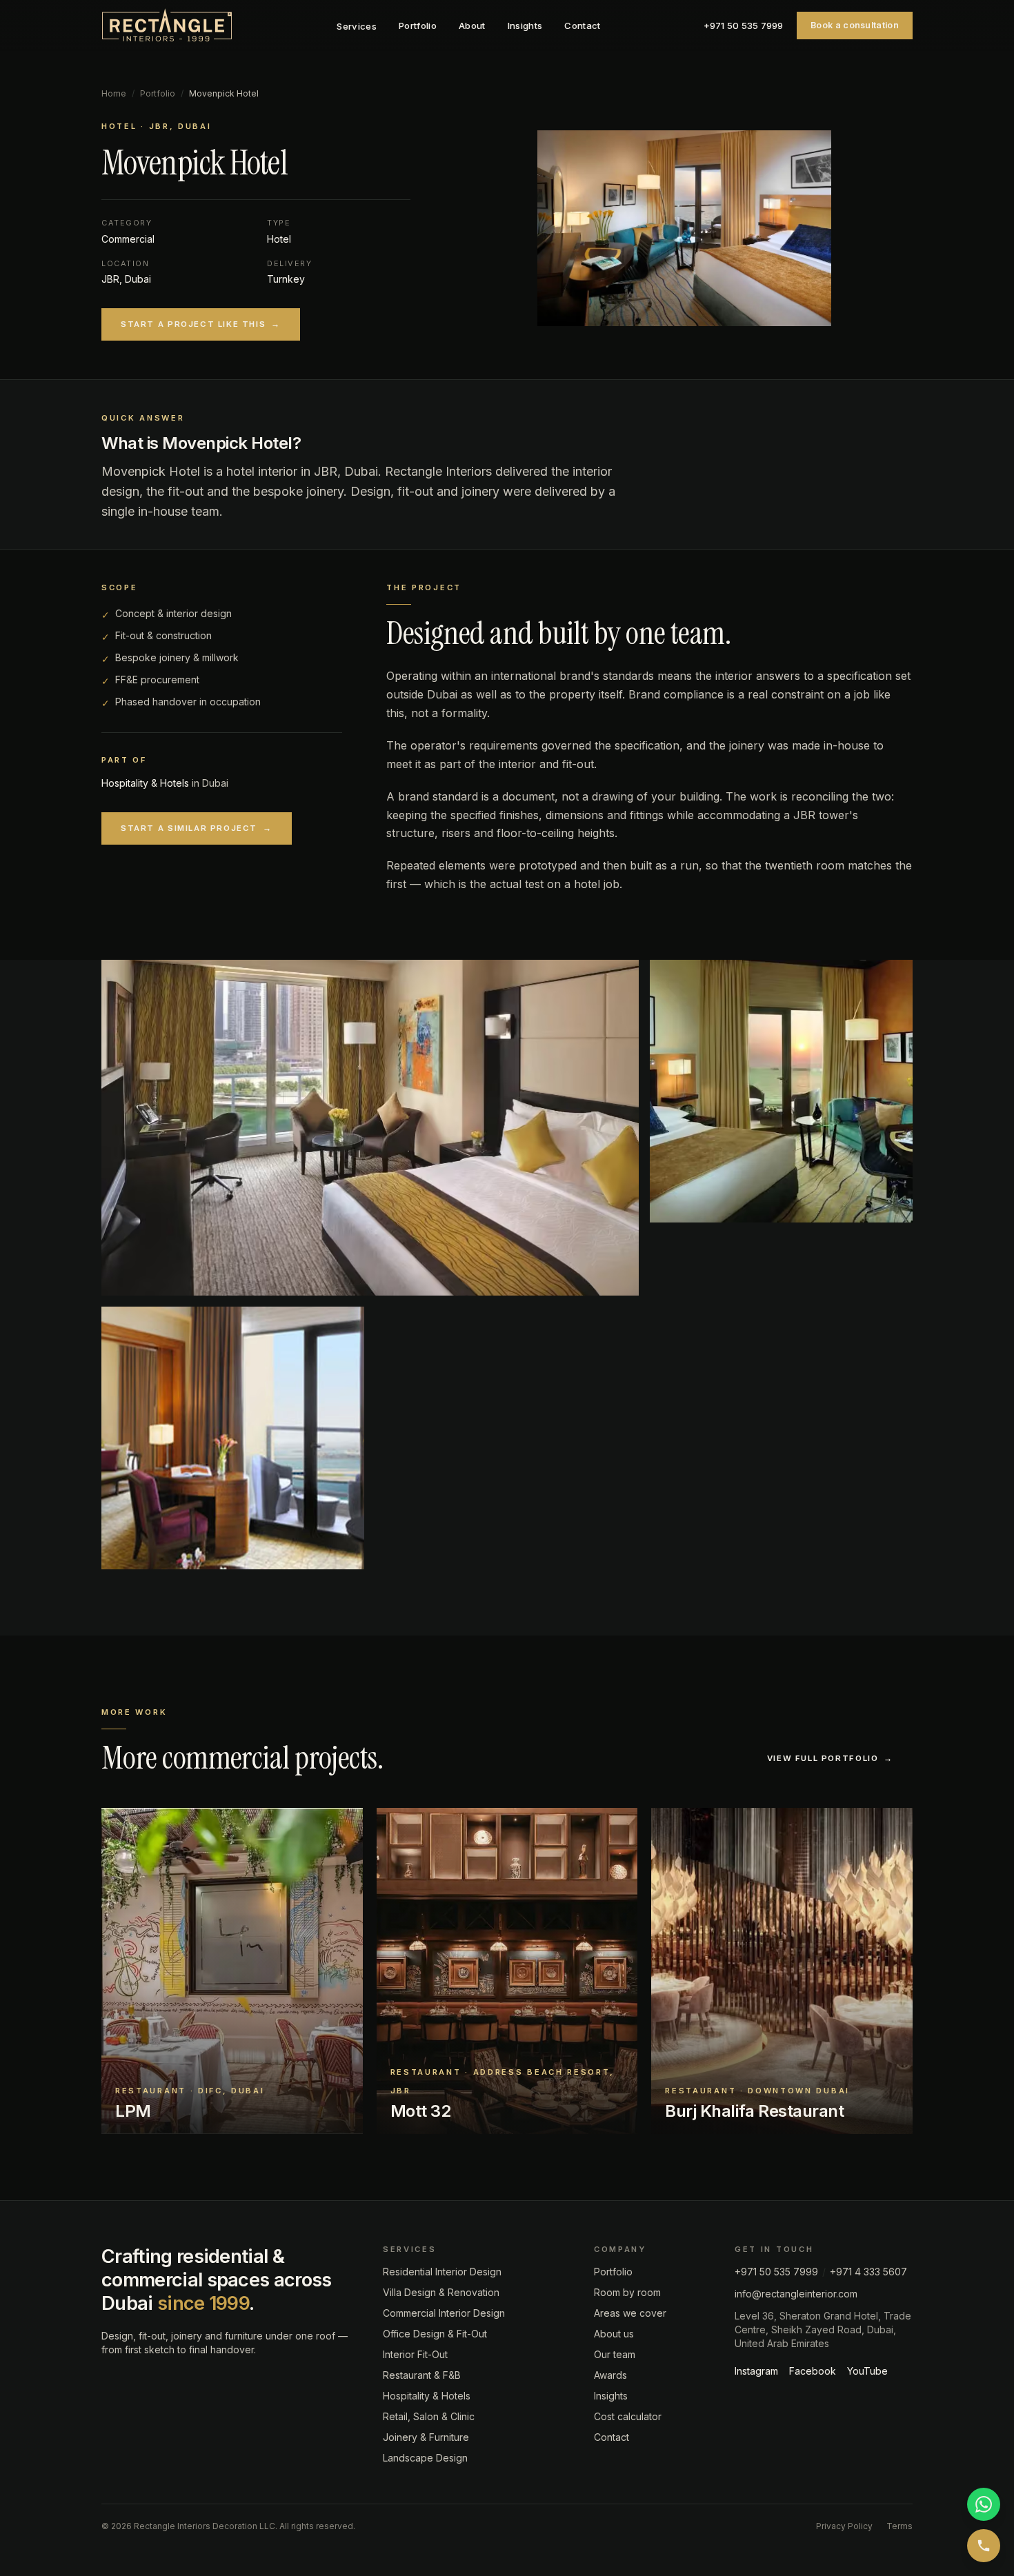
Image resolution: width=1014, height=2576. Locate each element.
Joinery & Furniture (426, 2437)
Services (357, 26)
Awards (610, 2375)
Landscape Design (425, 2458)
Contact (582, 26)
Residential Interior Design (442, 2272)
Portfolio (418, 26)
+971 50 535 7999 (743, 26)
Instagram (756, 2371)
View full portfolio (830, 1758)
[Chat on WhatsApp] (984, 2504)
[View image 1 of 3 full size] (370, 1128)
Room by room (627, 2292)
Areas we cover (630, 2313)
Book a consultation (855, 25)
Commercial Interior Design (444, 2313)
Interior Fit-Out (415, 2354)
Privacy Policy (844, 2526)
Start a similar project (197, 828)
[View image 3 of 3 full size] (233, 1438)
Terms (899, 2526)
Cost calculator (628, 2416)
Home (114, 93)
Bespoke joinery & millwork (177, 657)
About (472, 26)
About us (614, 2334)
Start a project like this (201, 324)
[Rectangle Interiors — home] (168, 26)
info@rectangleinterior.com (796, 2294)
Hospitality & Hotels (145, 783)
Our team (615, 2354)
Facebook (813, 2371)
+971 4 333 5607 (868, 2272)
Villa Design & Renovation (441, 2292)
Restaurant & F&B (422, 2375)
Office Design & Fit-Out (435, 2334)
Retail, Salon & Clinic (429, 2416)
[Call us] (984, 2546)
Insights (525, 26)
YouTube (867, 2371)
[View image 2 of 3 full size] (781, 1091)
